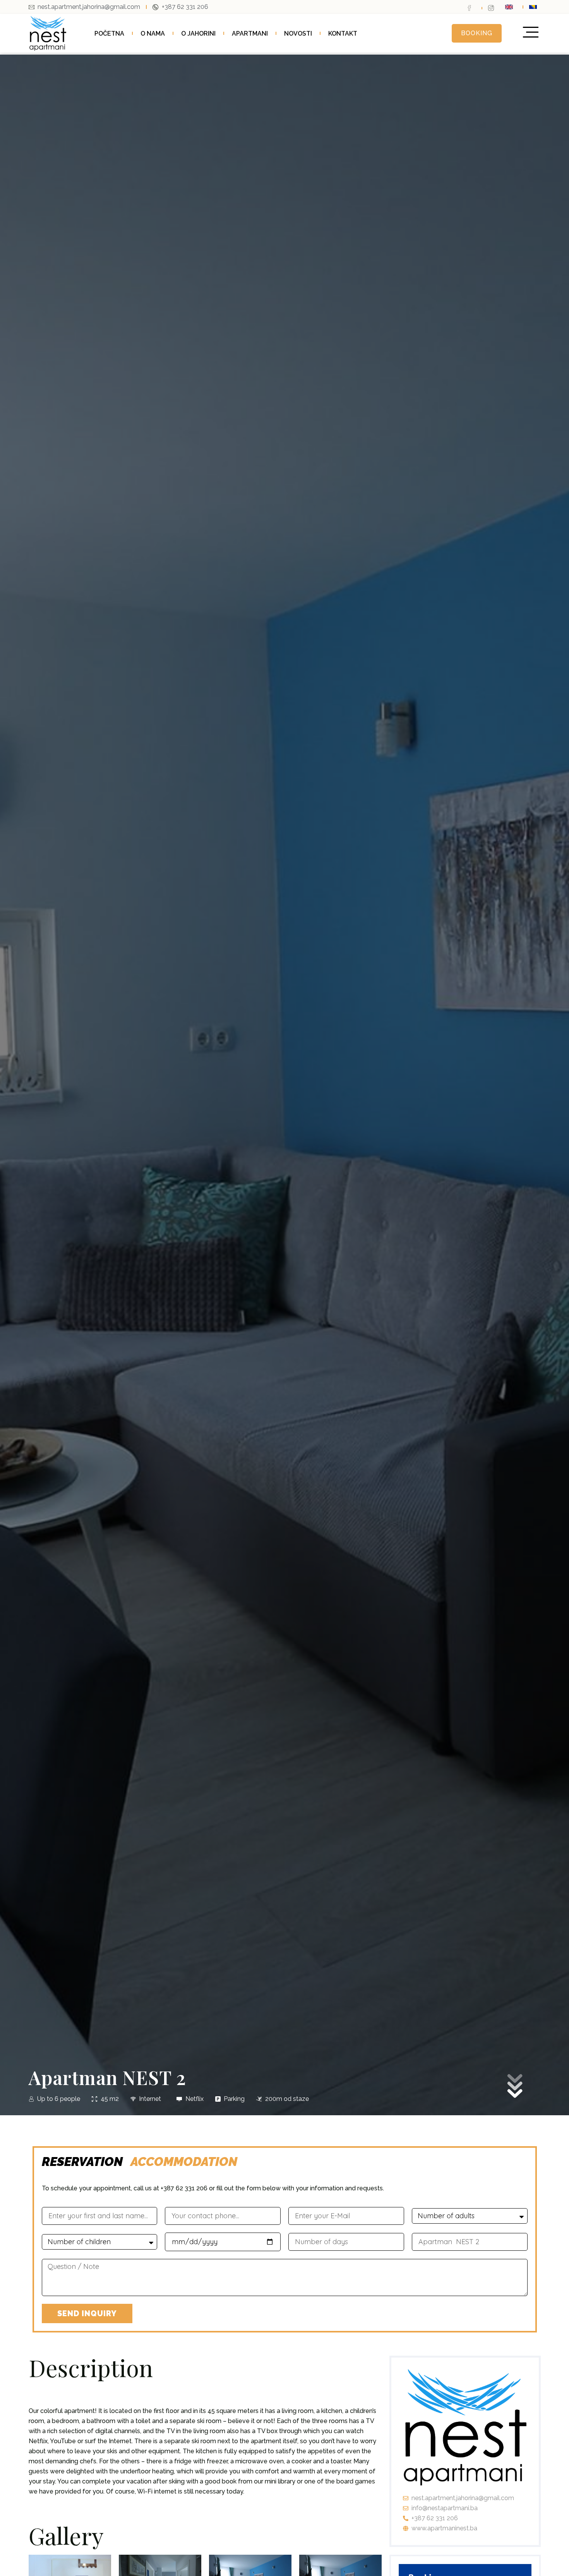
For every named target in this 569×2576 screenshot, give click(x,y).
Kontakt (343, 33)
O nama (153, 33)
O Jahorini (198, 33)
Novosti (298, 33)
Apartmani (250, 33)
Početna (109, 33)
